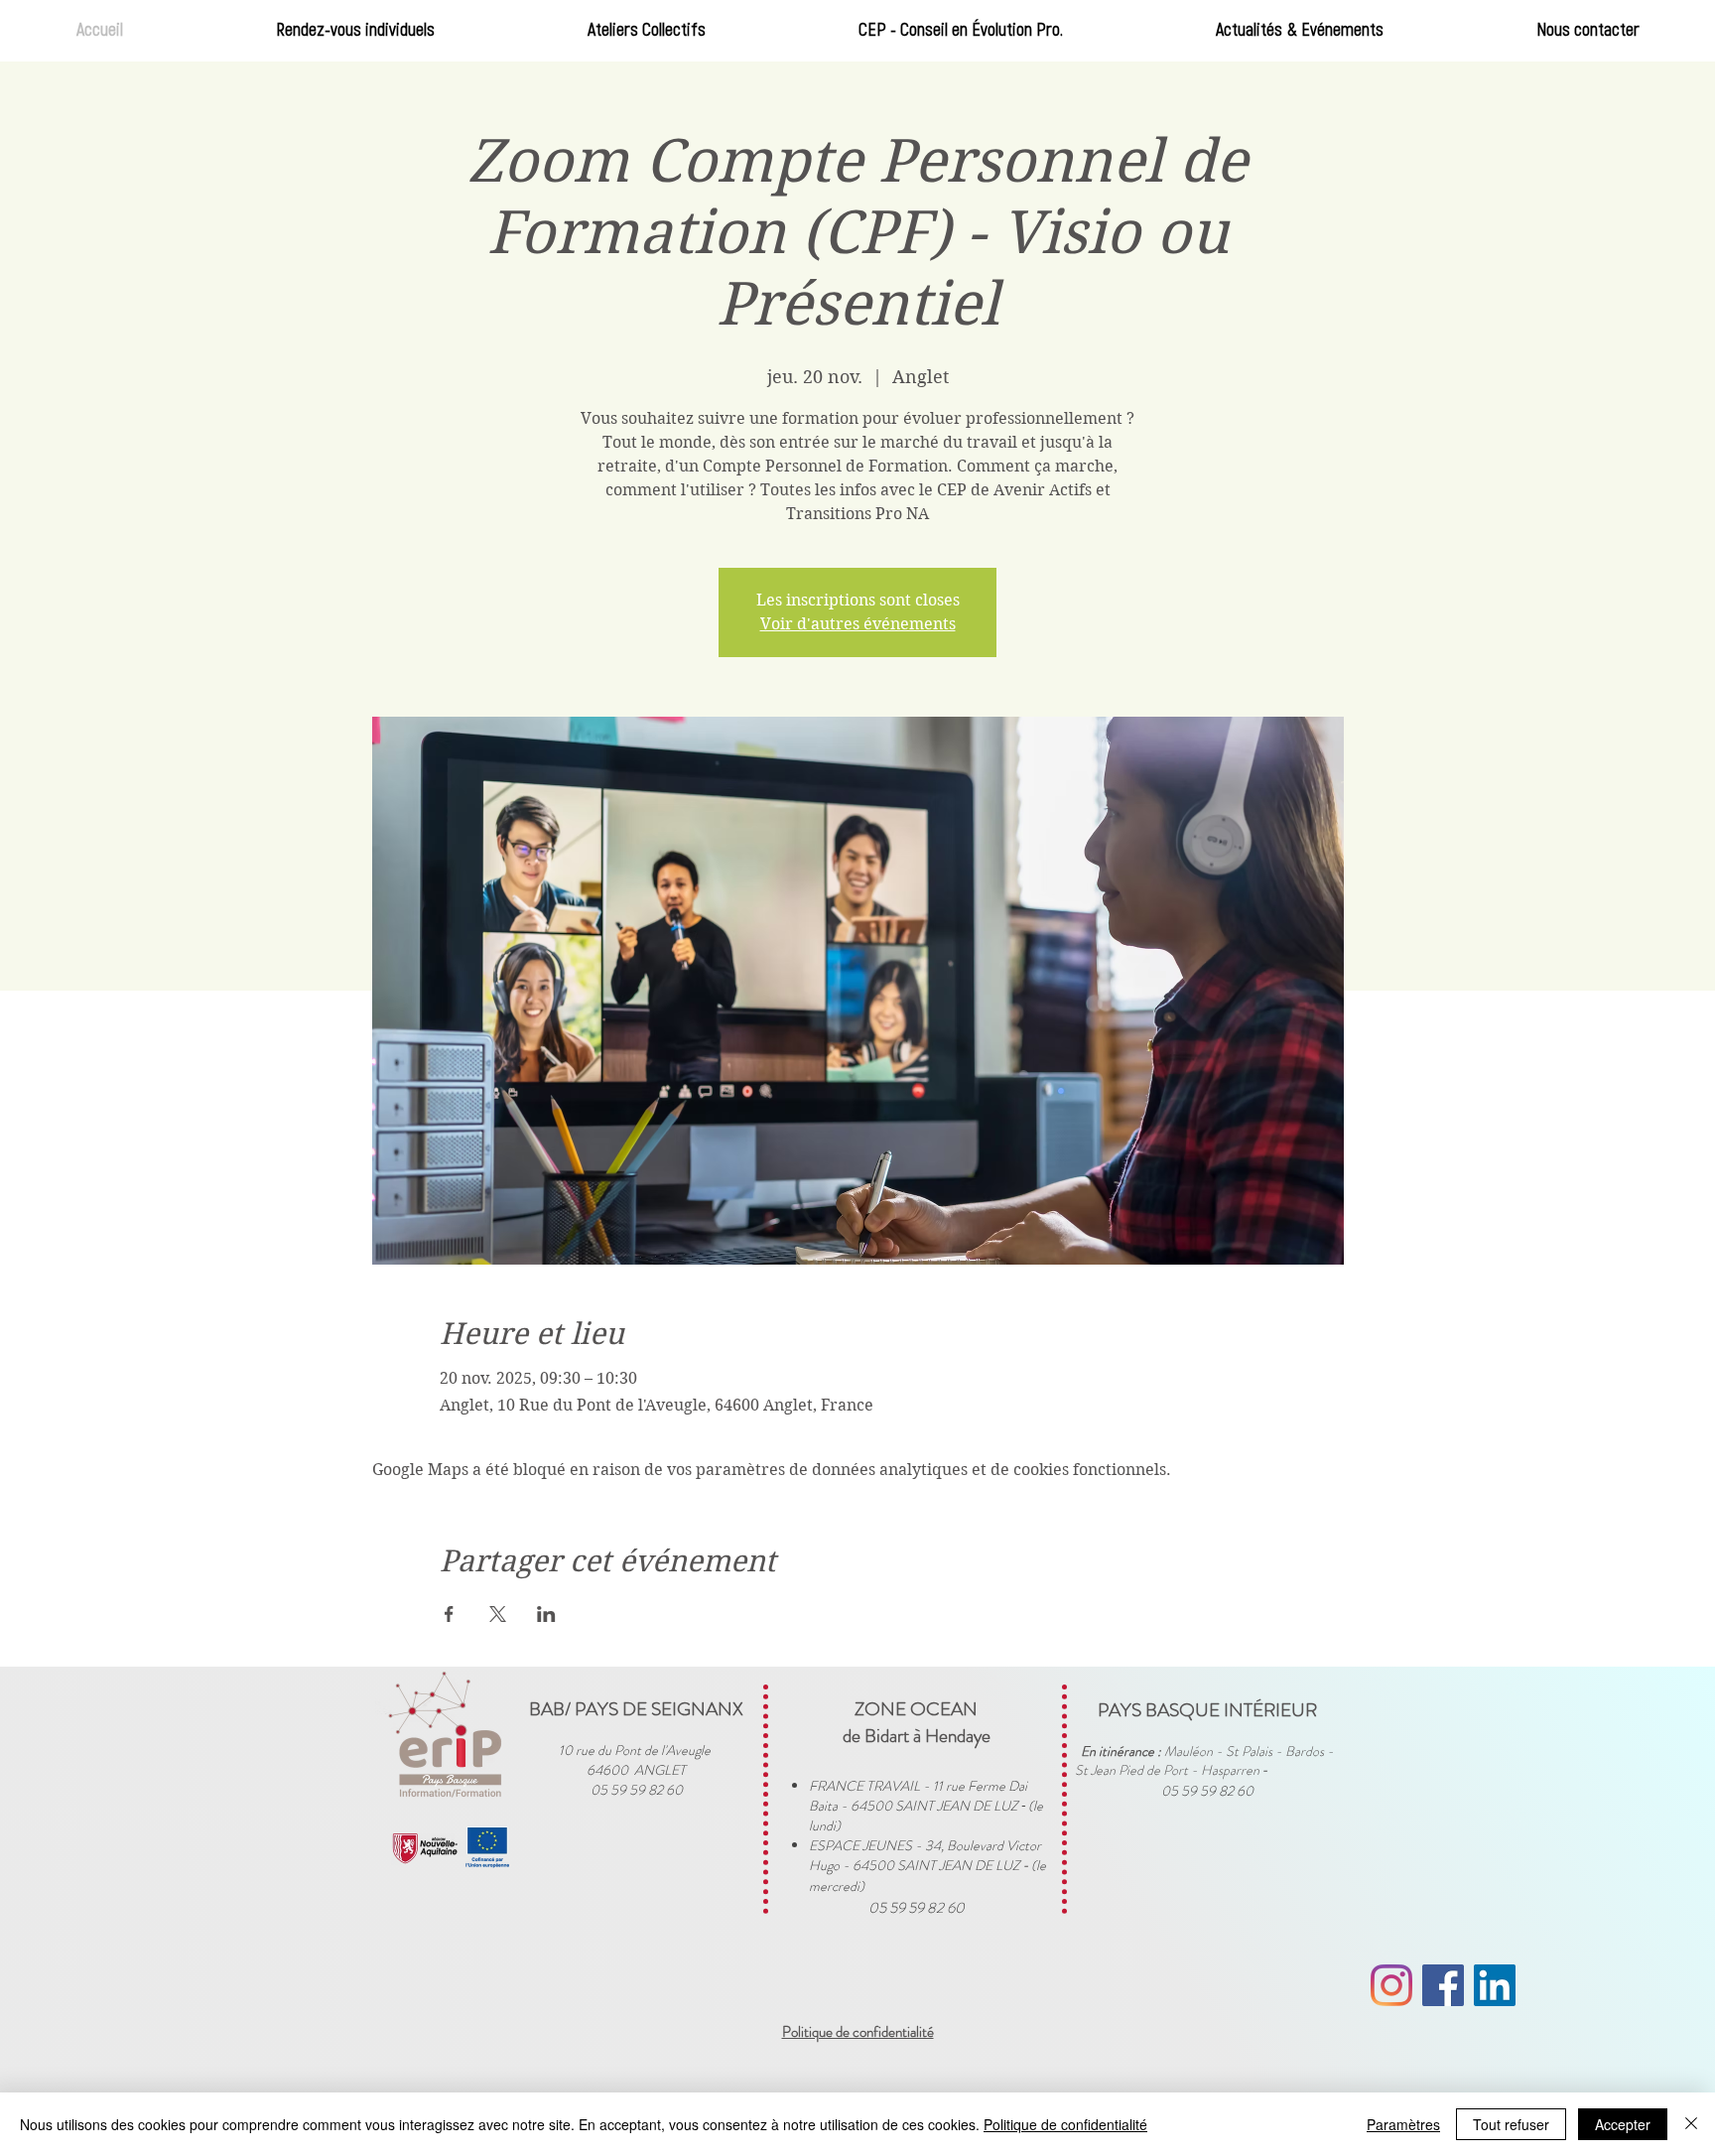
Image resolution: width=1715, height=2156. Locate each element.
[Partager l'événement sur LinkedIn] (546, 1614)
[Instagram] (1391, 1985)
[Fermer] (1691, 2124)
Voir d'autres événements (858, 624)
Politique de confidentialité (1065, 2124)
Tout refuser (1511, 2124)
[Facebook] (1443, 1985)
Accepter (1623, 2124)
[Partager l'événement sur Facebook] (449, 1614)
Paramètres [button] (1403, 2124)
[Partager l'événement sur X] (498, 1614)
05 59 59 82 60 (917, 1908)
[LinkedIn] (1495, 1985)
